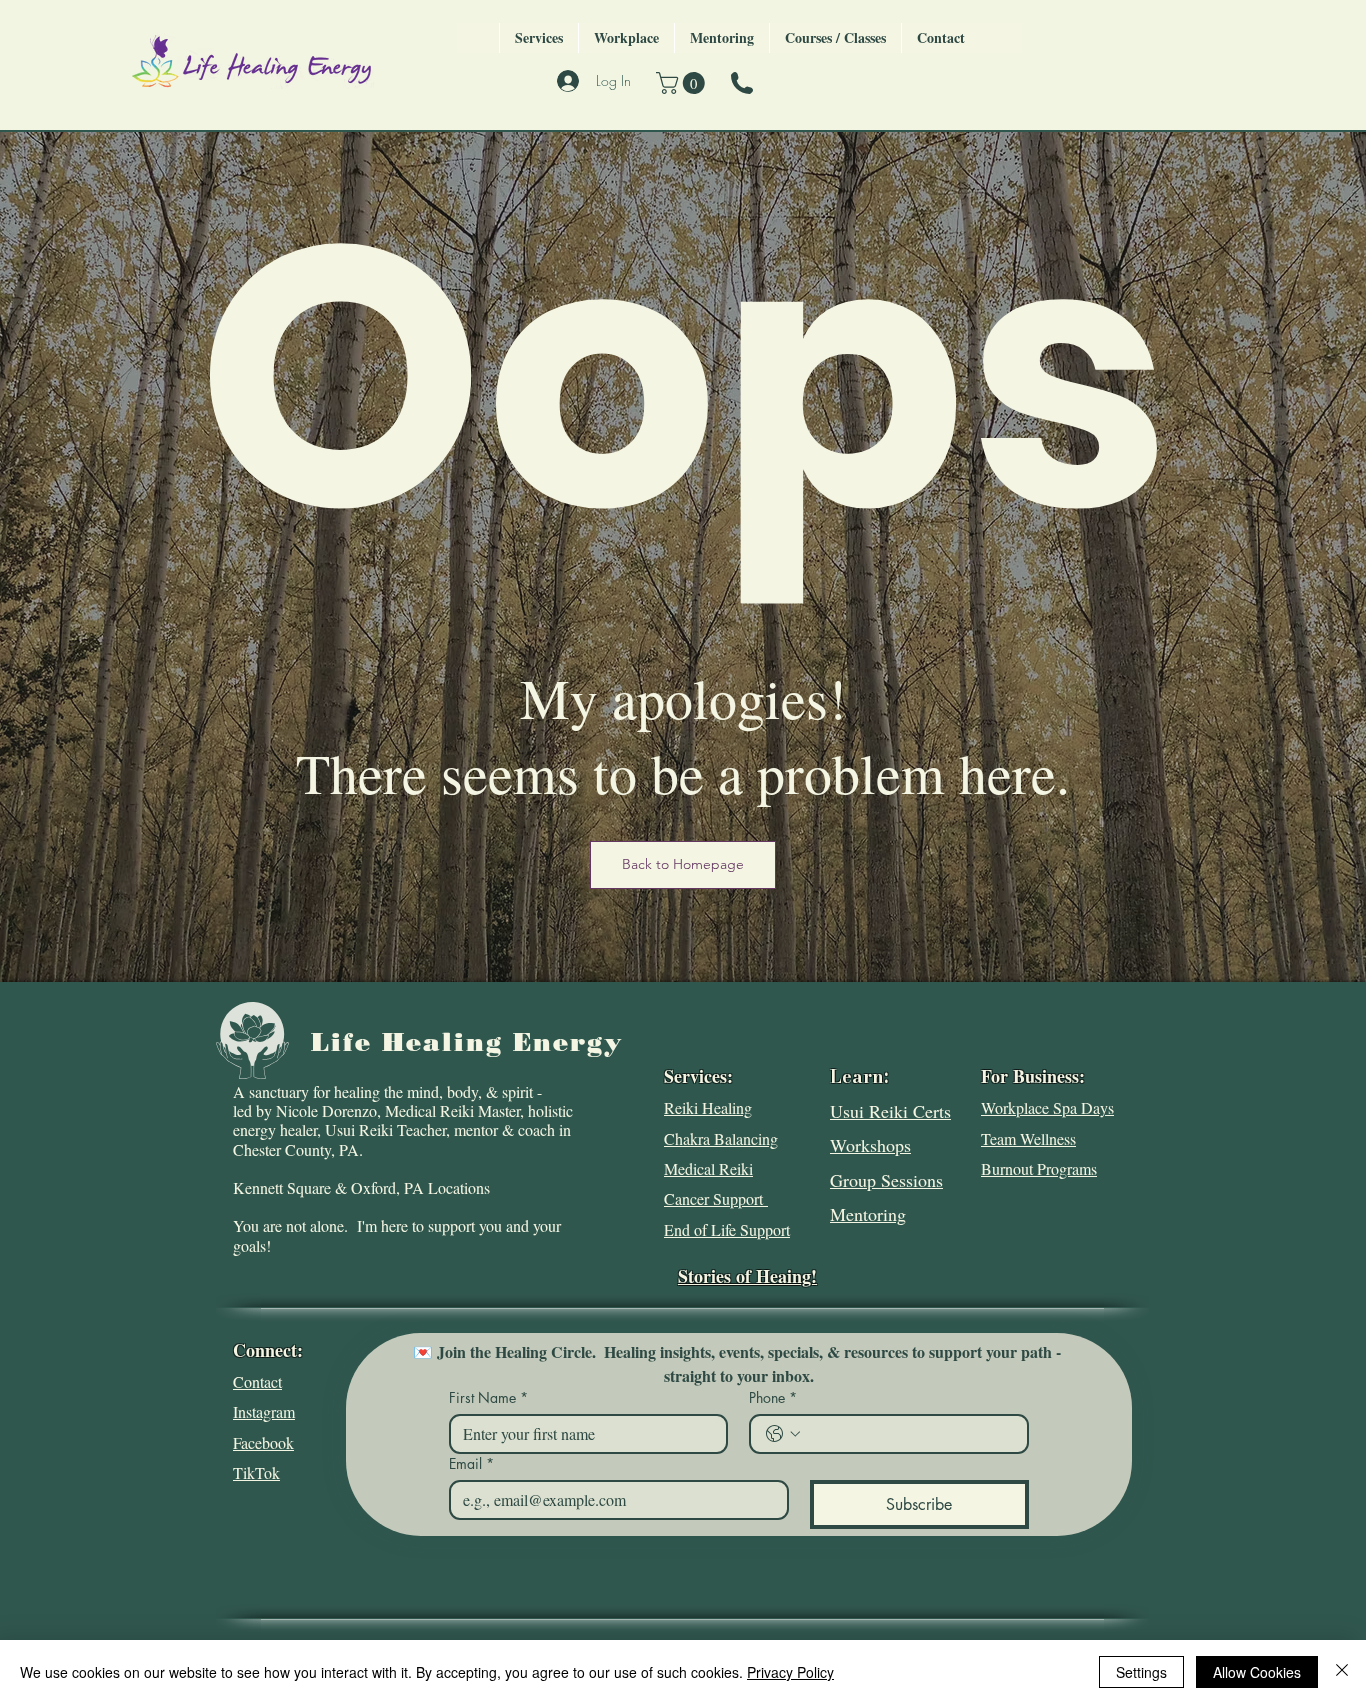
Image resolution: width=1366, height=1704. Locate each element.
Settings (1141, 1672)
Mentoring (868, 1214)
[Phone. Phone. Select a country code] (783, 1434)
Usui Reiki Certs (890, 1111)
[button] (683, 83)
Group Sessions (886, 1180)
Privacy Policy (790, 1672)
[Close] (1342, 1672)
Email (471, 1463)
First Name (488, 1397)
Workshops (870, 1145)
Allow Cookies (1257, 1672)
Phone (773, 1397)
